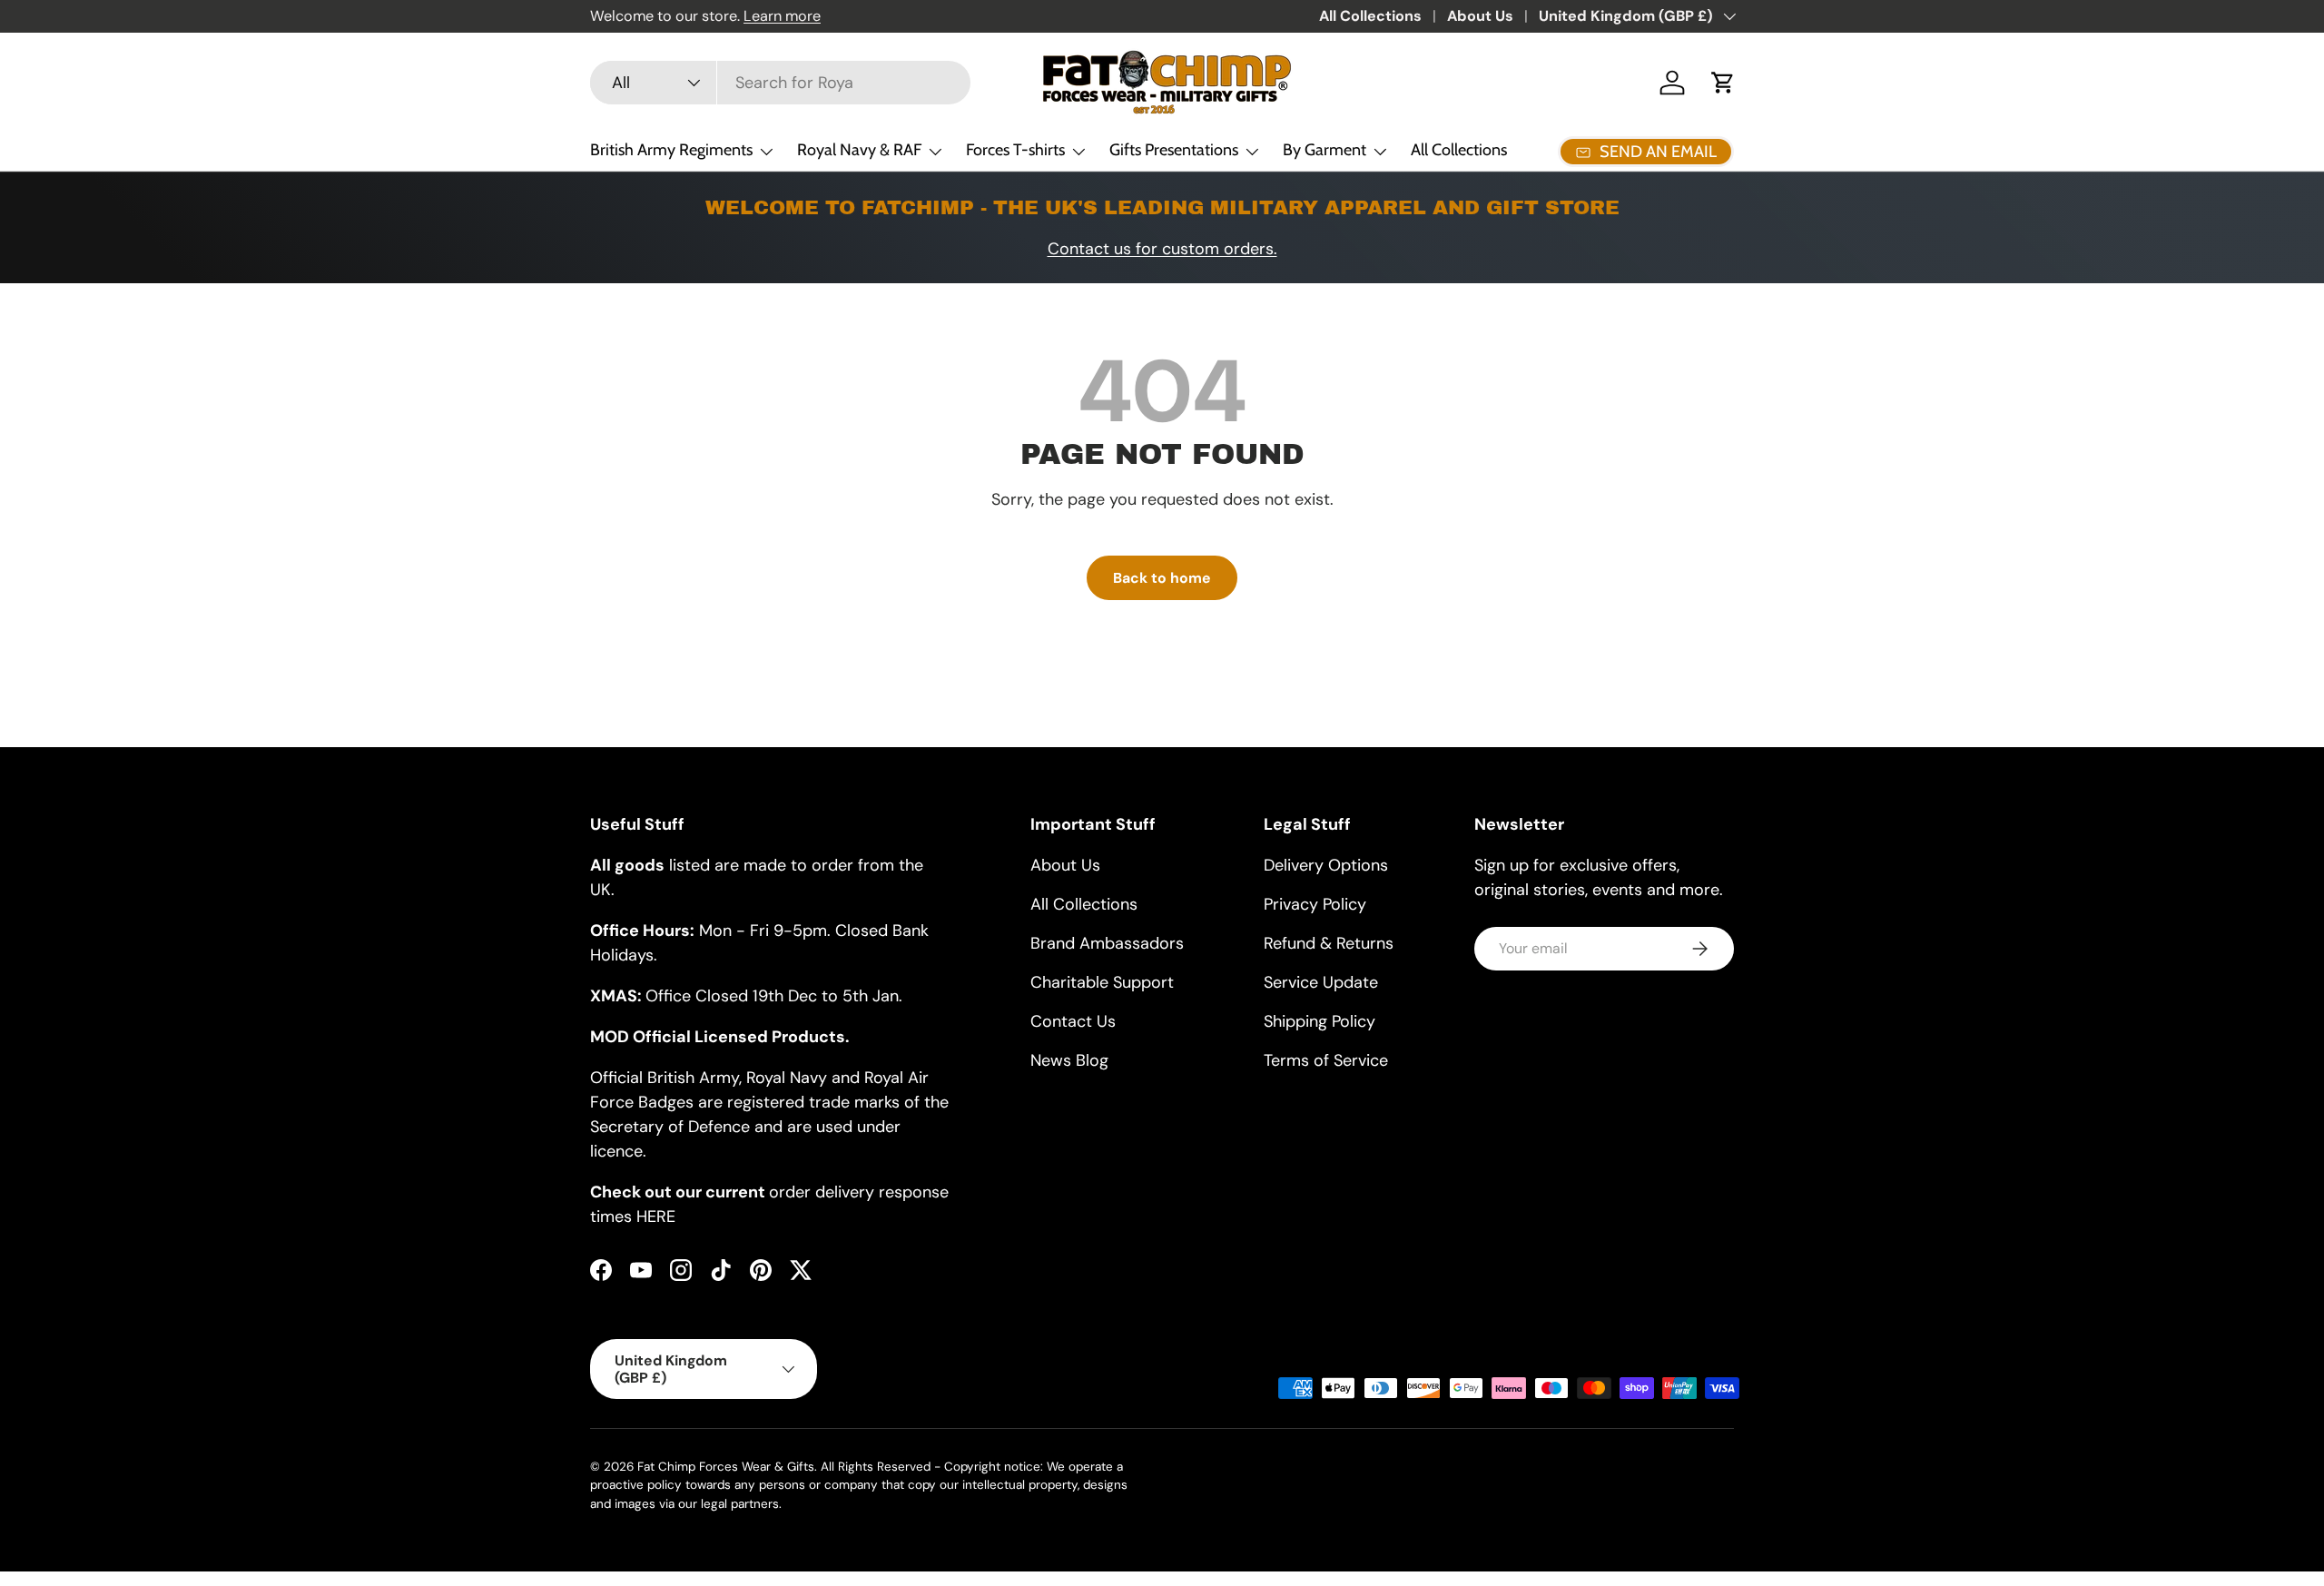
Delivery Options (1326, 865)
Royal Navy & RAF (859, 150)
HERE (656, 1217)
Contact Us (1073, 1021)
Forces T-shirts (1015, 150)
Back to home (1162, 578)
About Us (1480, 16)
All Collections (1370, 16)
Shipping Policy (1320, 1021)
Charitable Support (1102, 982)
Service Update (1321, 982)
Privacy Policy (1315, 904)
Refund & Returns (1329, 943)
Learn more (782, 16)
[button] (1723, 83)
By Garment (1324, 150)
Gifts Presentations (1174, 150)
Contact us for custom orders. (1162, 249)
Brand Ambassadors (1107, 943)
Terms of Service (1326, 1060)
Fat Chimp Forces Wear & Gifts (726, 1467)
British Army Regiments (671, 150)
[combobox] (780, 83)
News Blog (1069, 1060)
